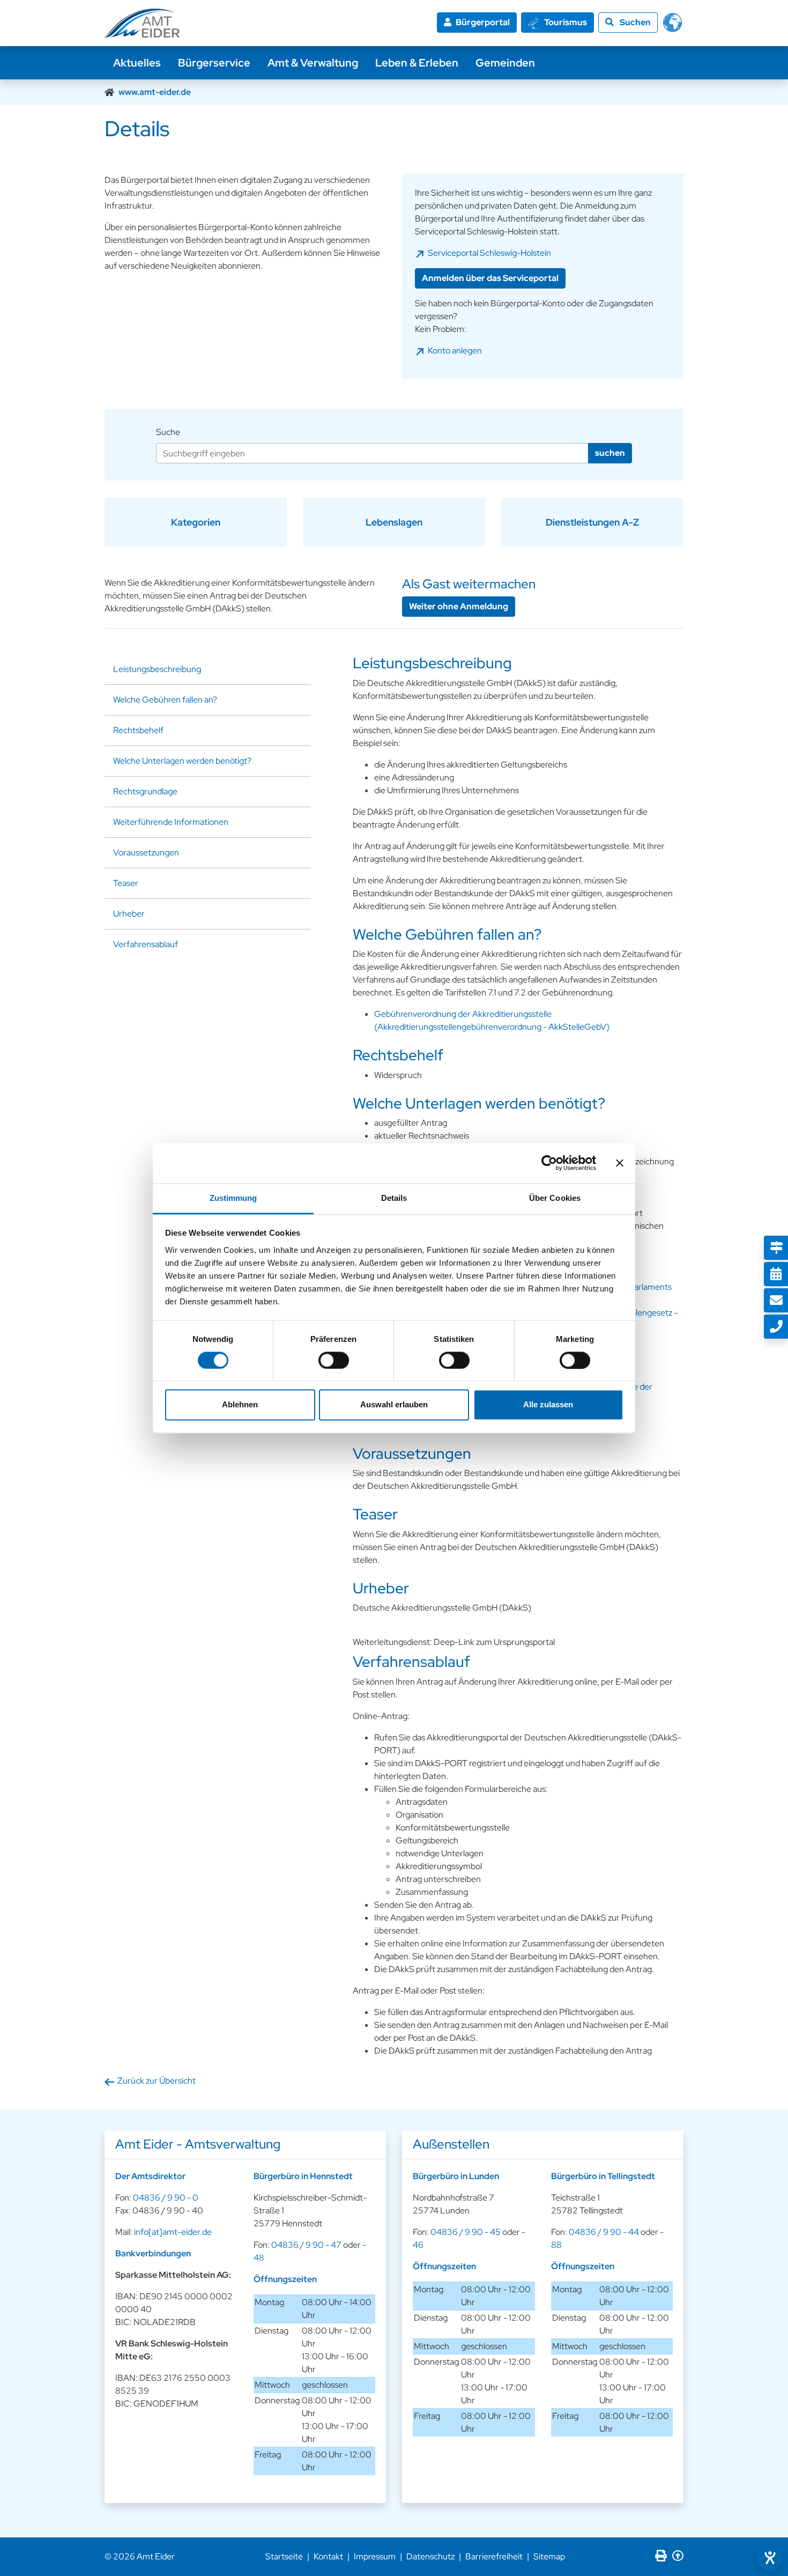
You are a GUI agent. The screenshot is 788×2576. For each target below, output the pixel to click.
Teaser (126, 883)
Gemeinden (505, 63)
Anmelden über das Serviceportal (490, 278)
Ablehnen (240, 1405)
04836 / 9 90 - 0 (166, 2198)
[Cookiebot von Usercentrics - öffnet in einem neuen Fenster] (549, 1163)
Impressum (375, 2556)
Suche (168, 432)
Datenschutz (430, 2556)
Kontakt (328, 2556)
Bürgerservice (214, 63)
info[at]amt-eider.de (173, 2232)
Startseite (284, 2556)
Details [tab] (394, 1198)
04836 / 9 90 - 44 (604, 2232)
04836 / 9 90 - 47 (306, 2245)
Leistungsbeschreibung (157, 669)
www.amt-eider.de (155, 92)
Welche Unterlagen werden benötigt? (182, 761)
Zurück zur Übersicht (157, 2081)
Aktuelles (137, 63)
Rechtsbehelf (138, 730)
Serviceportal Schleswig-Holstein (489, 253)
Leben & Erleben (417, 63)
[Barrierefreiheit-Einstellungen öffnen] (770, 2558)
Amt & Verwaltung (313, 63)
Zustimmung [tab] (233, 1198)
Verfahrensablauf (146, 944)
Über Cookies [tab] (555, 1198)
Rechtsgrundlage (145, 791)
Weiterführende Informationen (171, 822)
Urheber (129, 914)
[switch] (334, 1360)
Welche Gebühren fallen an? (165, 700)
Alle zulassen (548, 1405)
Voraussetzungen (146, 852)
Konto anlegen (455, 350)
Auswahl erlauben (394, 1405)
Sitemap (549, 2556)
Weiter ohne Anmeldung (459, 606)
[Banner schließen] (620, 1163)
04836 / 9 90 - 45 (466, 2232)
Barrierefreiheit (494, 2556)
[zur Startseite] (142, 23)
